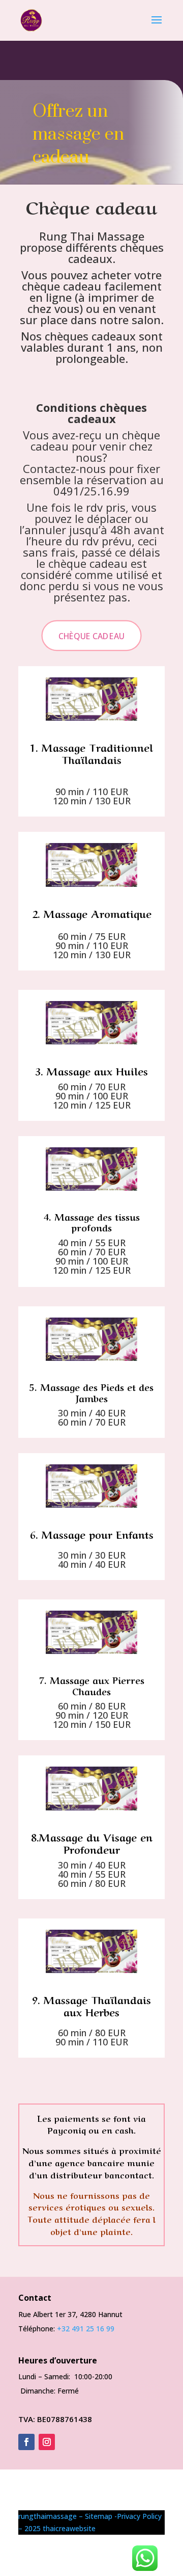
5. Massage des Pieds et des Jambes (91, 1392)
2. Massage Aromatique (92, 913)
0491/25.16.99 (91, 491)
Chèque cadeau (91, 636)
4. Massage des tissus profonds (92, 1222)
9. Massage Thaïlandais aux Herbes (91, 2005)
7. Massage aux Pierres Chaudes (92, 1685)
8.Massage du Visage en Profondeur (92, 1843)
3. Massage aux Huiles (91, 1071)
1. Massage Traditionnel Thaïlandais (91, 753)
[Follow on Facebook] (26, 2442)
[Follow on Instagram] (47, 2442)
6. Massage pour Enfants (92, 1534)
